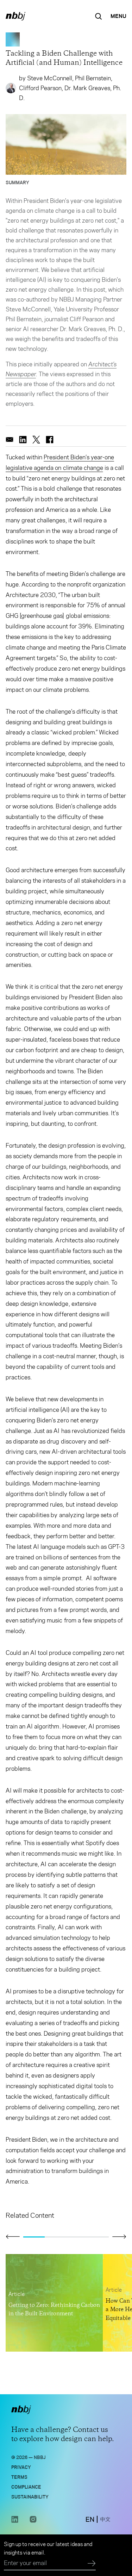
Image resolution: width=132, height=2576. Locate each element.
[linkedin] (23, 440)
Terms (19, 2476)
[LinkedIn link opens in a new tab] (15, 2521)
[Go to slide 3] (77, 2237)
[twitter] (36, 440)
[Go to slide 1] (34, 2237)
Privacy (21, 2467)
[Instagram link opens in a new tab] (33, 2521)
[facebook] (50, 440)
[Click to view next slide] (119, 2236)
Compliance (26, 2486)
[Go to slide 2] (55, 2237)
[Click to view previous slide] (13, 2237)
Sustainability (30, 2496)
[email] (10, 440)
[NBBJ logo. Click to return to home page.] (15, 16)
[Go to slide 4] (98, 2237)
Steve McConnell (50, 78)
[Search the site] (99, 16)
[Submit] (92, 2564)
